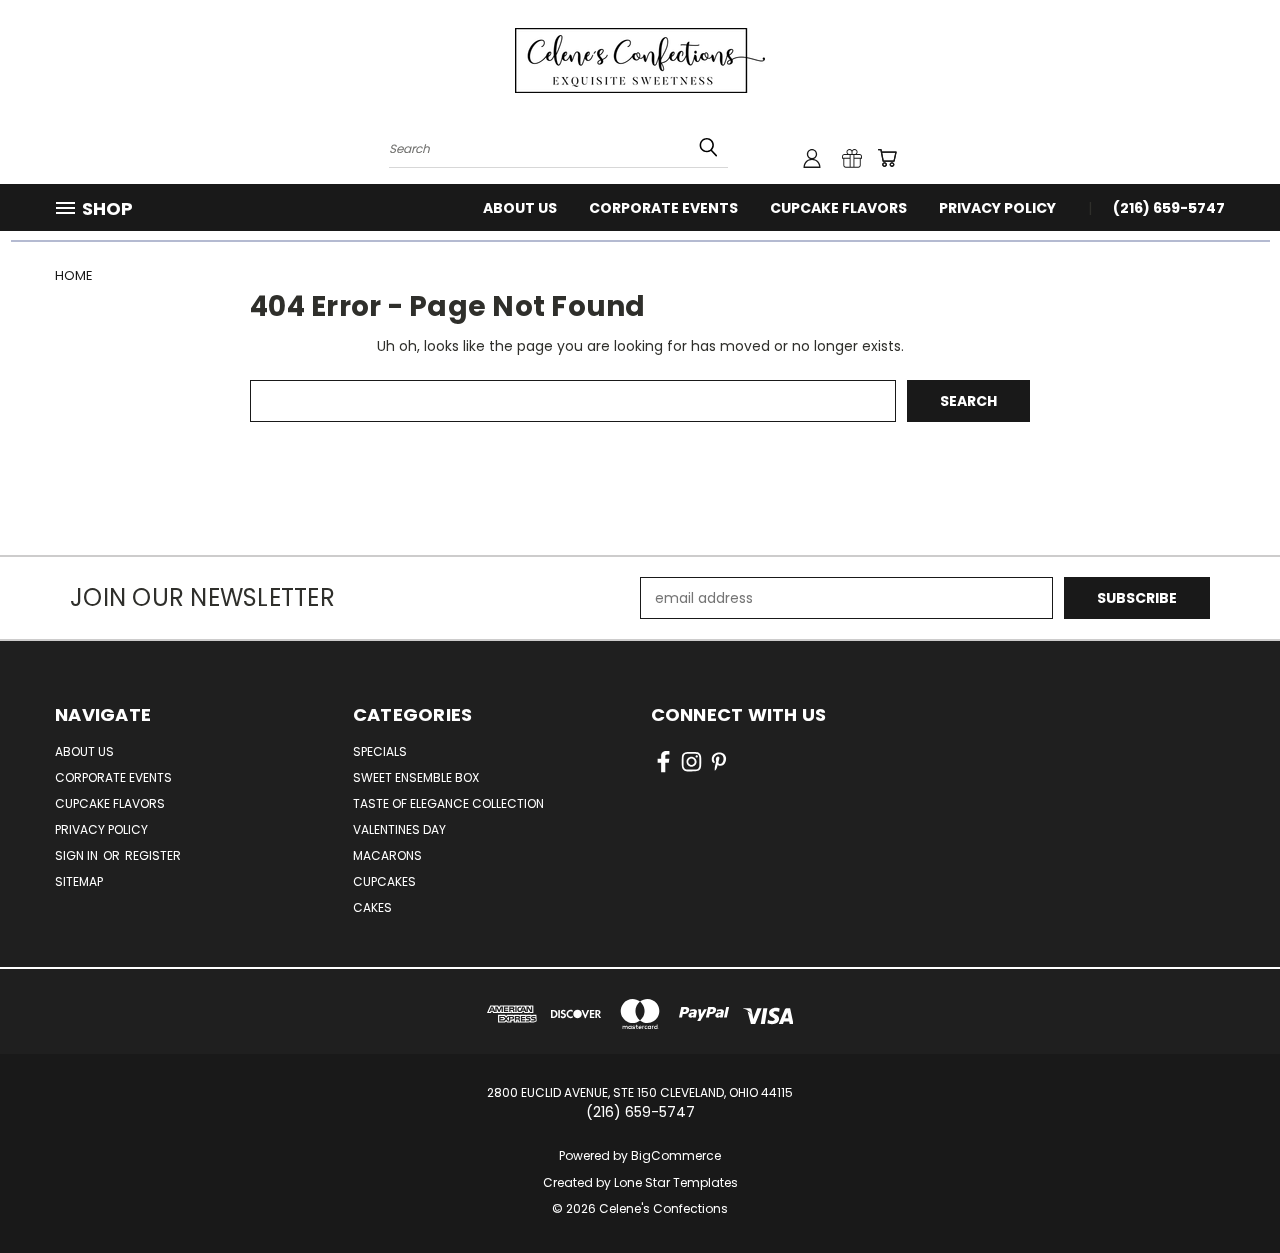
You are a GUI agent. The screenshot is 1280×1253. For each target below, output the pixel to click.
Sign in (78, 855)
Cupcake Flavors (838, 208)
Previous (1227, 1190)
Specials (380, 751)
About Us (520, 208)
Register (153, 855)
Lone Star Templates (676, 1182)
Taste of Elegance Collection (448, 803)
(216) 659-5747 (1169, 208)
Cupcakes (384, 881)
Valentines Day (399, 829)
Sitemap (79, 881)
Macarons (387, 855)
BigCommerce (676, 1155)
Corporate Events (663, 208)
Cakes (372, 907)
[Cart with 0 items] (887, 158)
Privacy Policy (997, 208)
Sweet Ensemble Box (416, 777)
